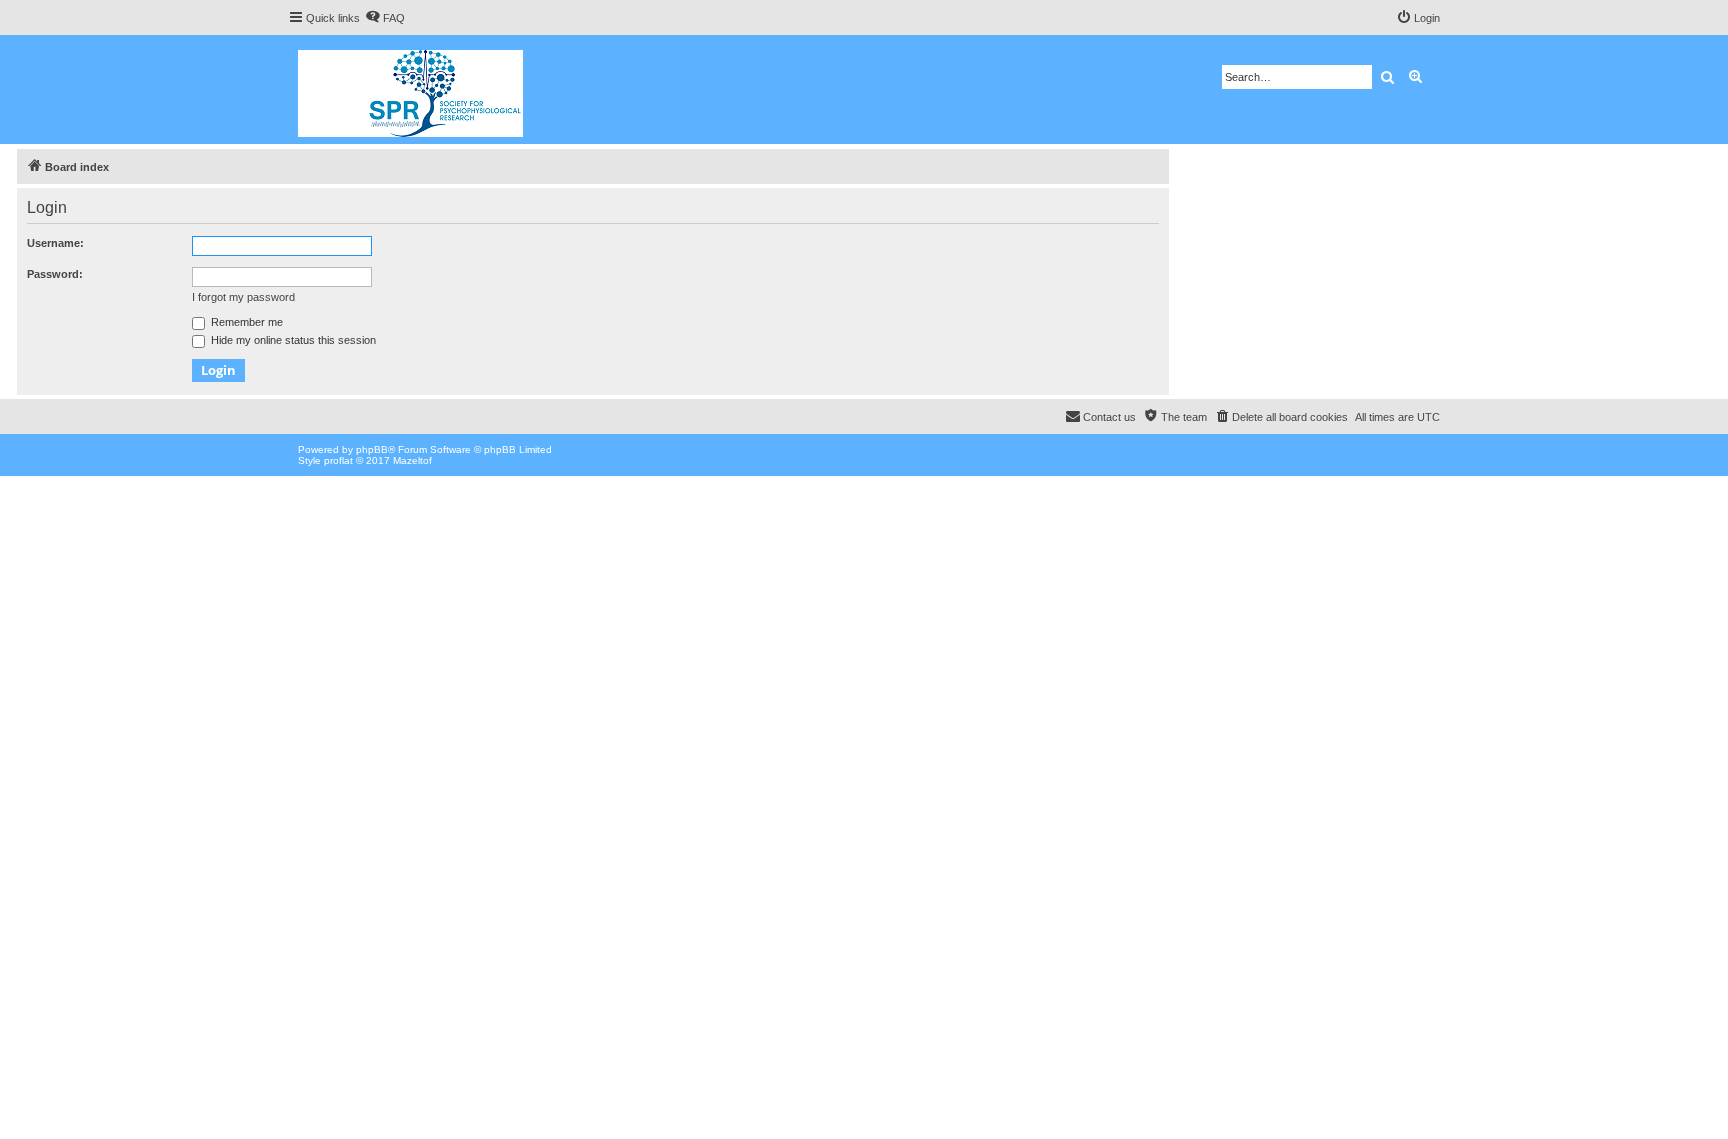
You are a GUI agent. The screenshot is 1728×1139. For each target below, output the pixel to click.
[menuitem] (385, 18)
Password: (55, 274)
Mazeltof (412, 460)
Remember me (245, 322)
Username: (55, 243)
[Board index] (412, 89)
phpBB (372, 449)
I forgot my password (243, 297)
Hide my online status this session (292, 340)
